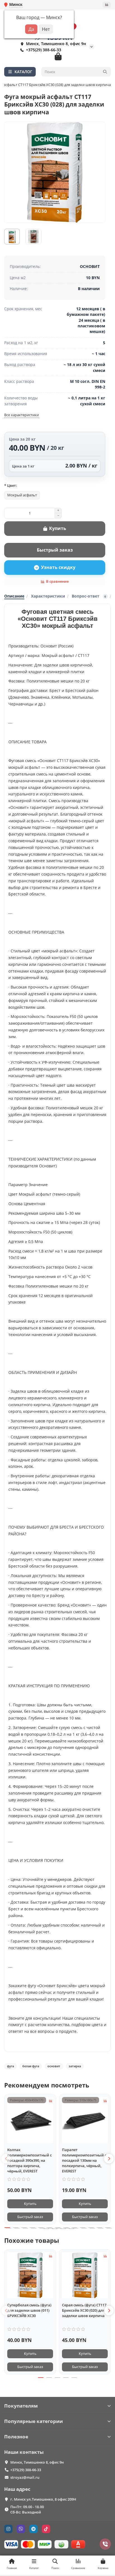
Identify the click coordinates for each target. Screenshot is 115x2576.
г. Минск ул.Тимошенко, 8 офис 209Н (43, 2499)
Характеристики (48, 596)
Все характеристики (21, 415)
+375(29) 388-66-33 (44, 50)
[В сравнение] (51, 2101)
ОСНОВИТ (90, 266)
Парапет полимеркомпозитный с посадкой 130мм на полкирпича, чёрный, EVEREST (84, 2160)
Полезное (16, 2437)
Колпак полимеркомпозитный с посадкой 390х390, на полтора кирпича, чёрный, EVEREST (29, 2160)
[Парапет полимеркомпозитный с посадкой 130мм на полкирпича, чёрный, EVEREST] (85, 2120)
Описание (14, 596)
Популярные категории (33, 2421)
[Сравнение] (107, 5)
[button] (6, 2159)
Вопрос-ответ (89, 596)
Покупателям (21, 2406)
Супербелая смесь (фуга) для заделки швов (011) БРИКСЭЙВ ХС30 (29, 2310)
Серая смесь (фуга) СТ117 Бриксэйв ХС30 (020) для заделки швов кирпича (84, 2310)
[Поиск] (105, 72)
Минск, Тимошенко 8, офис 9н (37, 2462)
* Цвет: (11, 485)
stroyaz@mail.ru (25, 2477)
